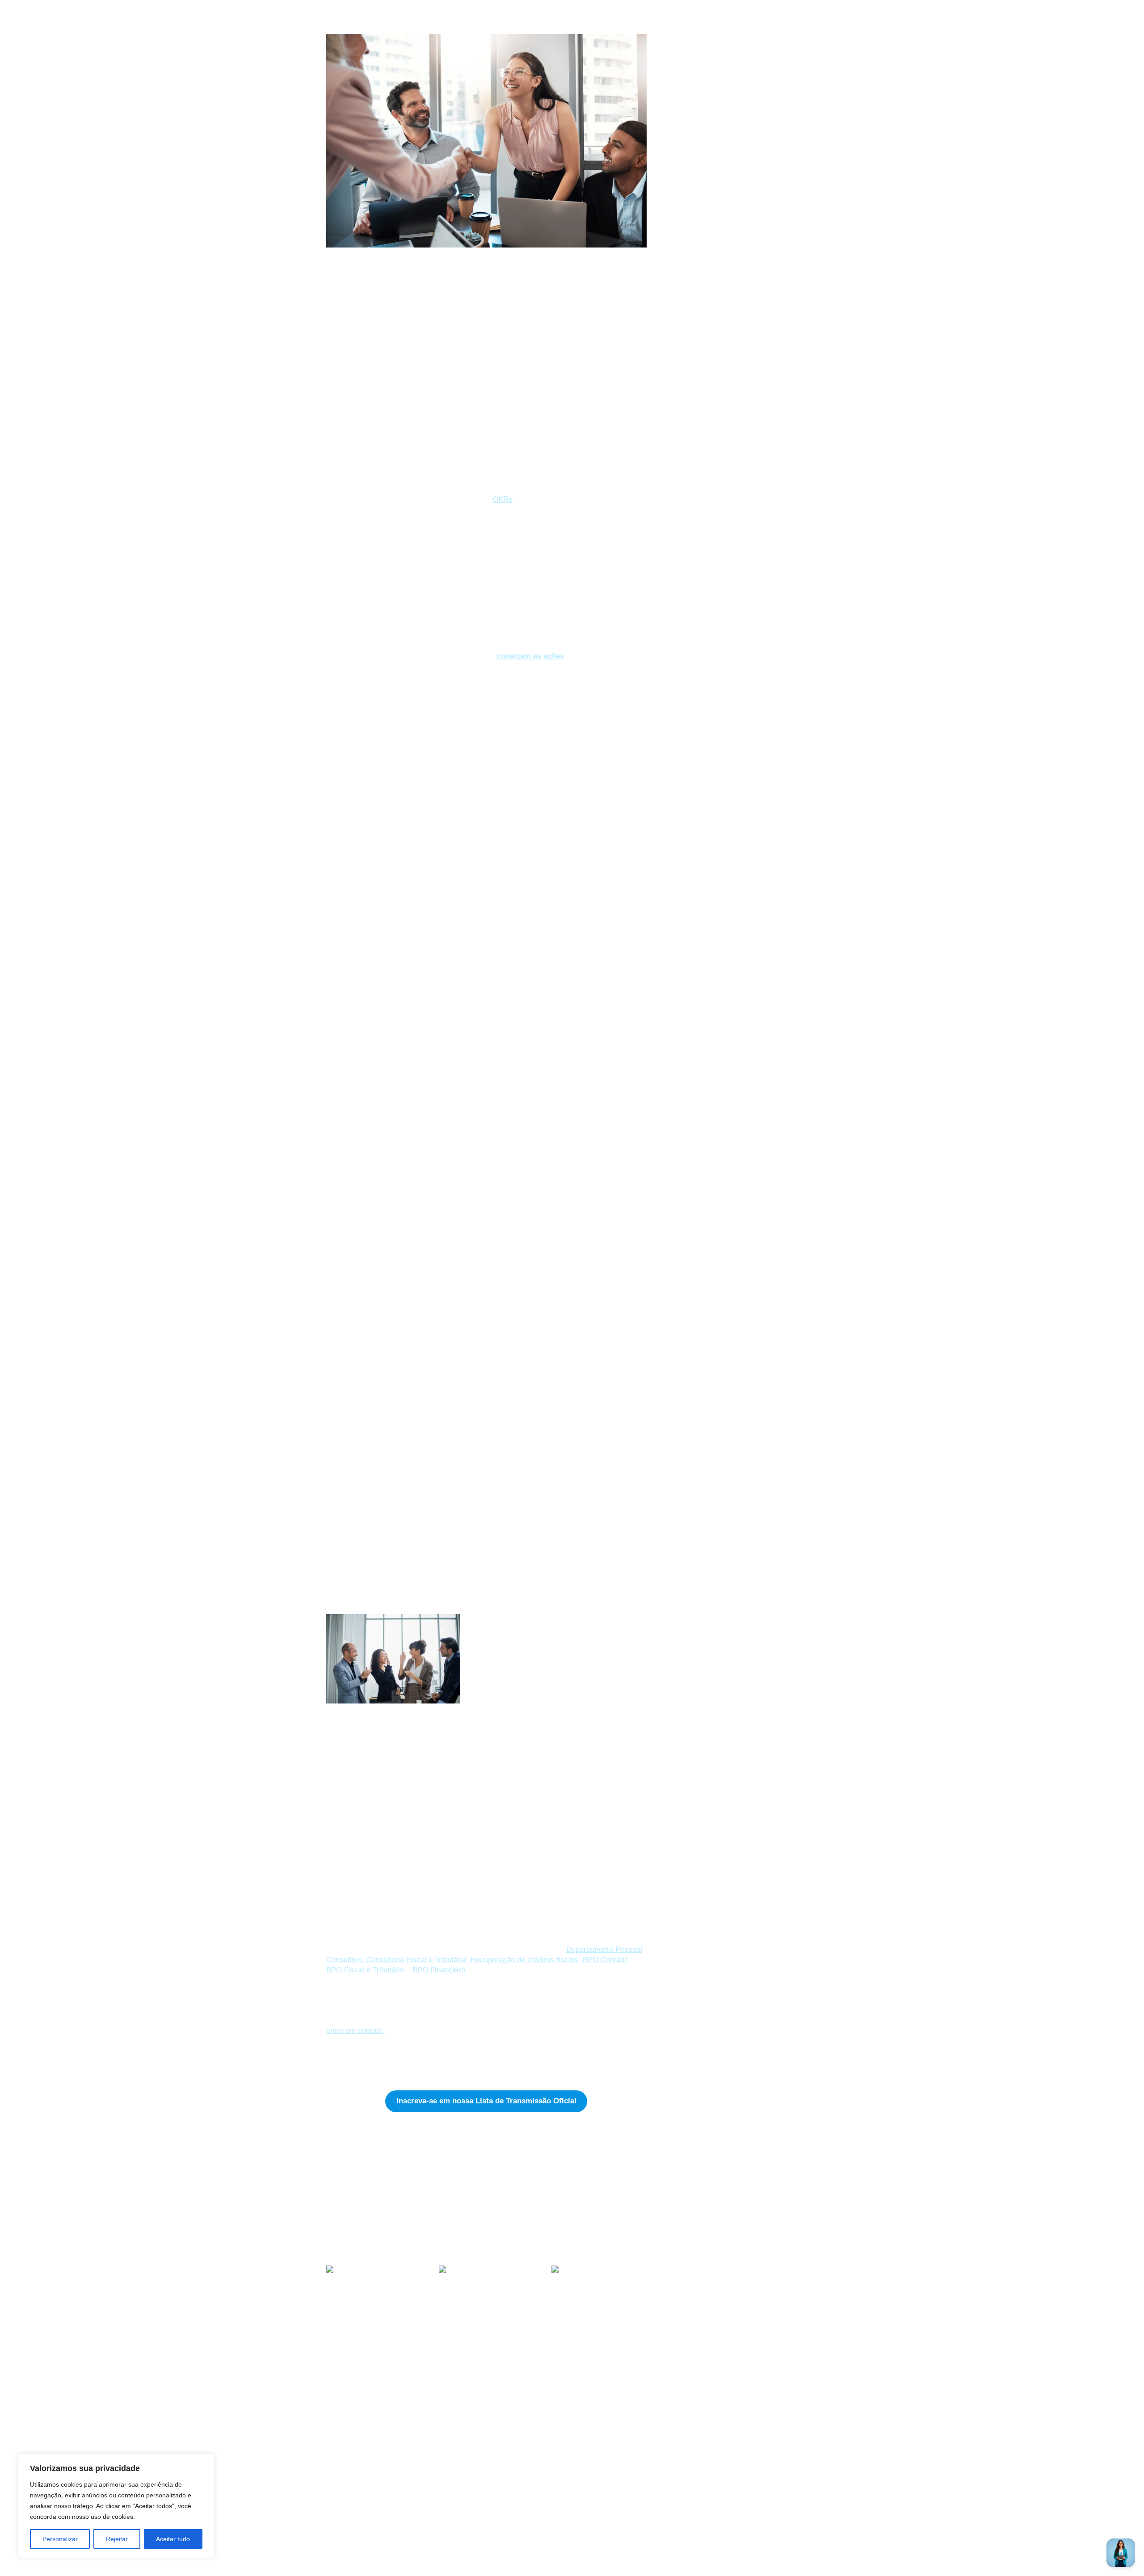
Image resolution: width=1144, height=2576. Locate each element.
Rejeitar (117, 2539)
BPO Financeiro (439, 1970)
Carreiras (474, 2495)
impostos (682, 213)
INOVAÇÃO (764, 87)
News (464, 2477)
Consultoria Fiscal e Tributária (416, 1960)
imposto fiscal (688, 198)
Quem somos (477, 2459)
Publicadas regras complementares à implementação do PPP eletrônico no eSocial (476, 2366)
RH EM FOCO (386, 2160)
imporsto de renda (695, 184)
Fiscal (677, 169)
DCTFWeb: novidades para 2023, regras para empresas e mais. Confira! (599, 2362)
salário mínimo (690, 257)
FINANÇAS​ (728, 87)
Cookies (343, 2528)
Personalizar (60, 2539)
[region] (116, 2506)
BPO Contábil (605, 1960)
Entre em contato (363, 2491)
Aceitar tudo (173, 2539)
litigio (676, 243)
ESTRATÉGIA (345, 2160)
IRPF (676, 228)
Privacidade (351, 2510)
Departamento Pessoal (701, 156)
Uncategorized (688, 110)
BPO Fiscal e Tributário (365, 1970)
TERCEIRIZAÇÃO (608, 2477)
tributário (681, 272)
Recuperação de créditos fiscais (524, 1960)
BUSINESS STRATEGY (618, 2459)
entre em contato (355, 2030)
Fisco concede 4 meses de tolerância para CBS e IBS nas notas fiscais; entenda (369, 2362)
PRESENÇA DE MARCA (708, 99)
